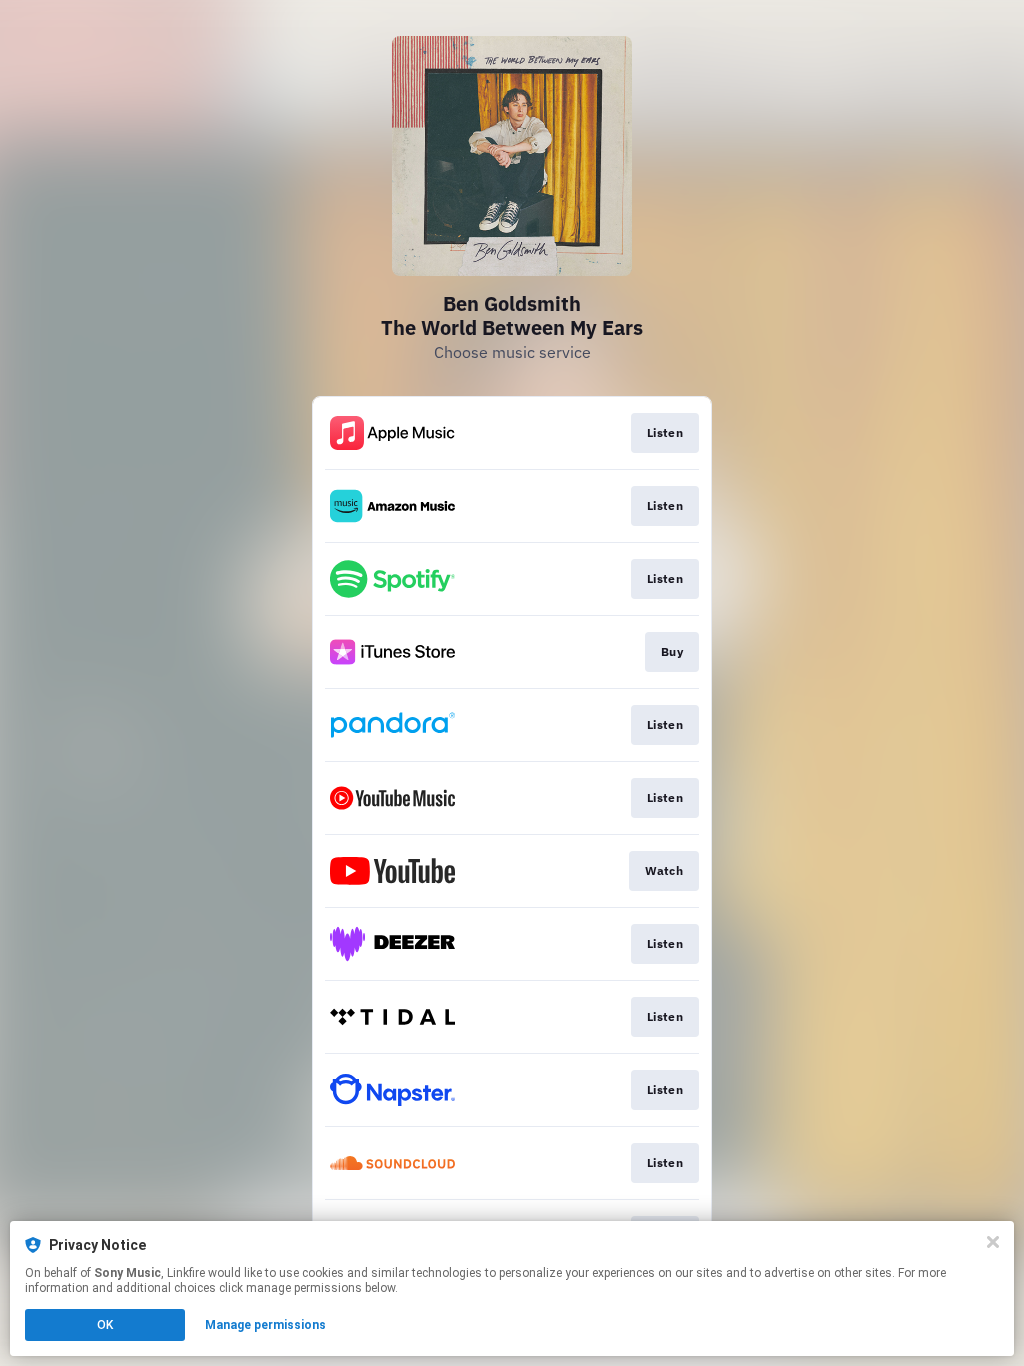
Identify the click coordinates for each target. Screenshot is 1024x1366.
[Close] (993, 1242)
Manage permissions (265, 1325)
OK (105, 1325)
